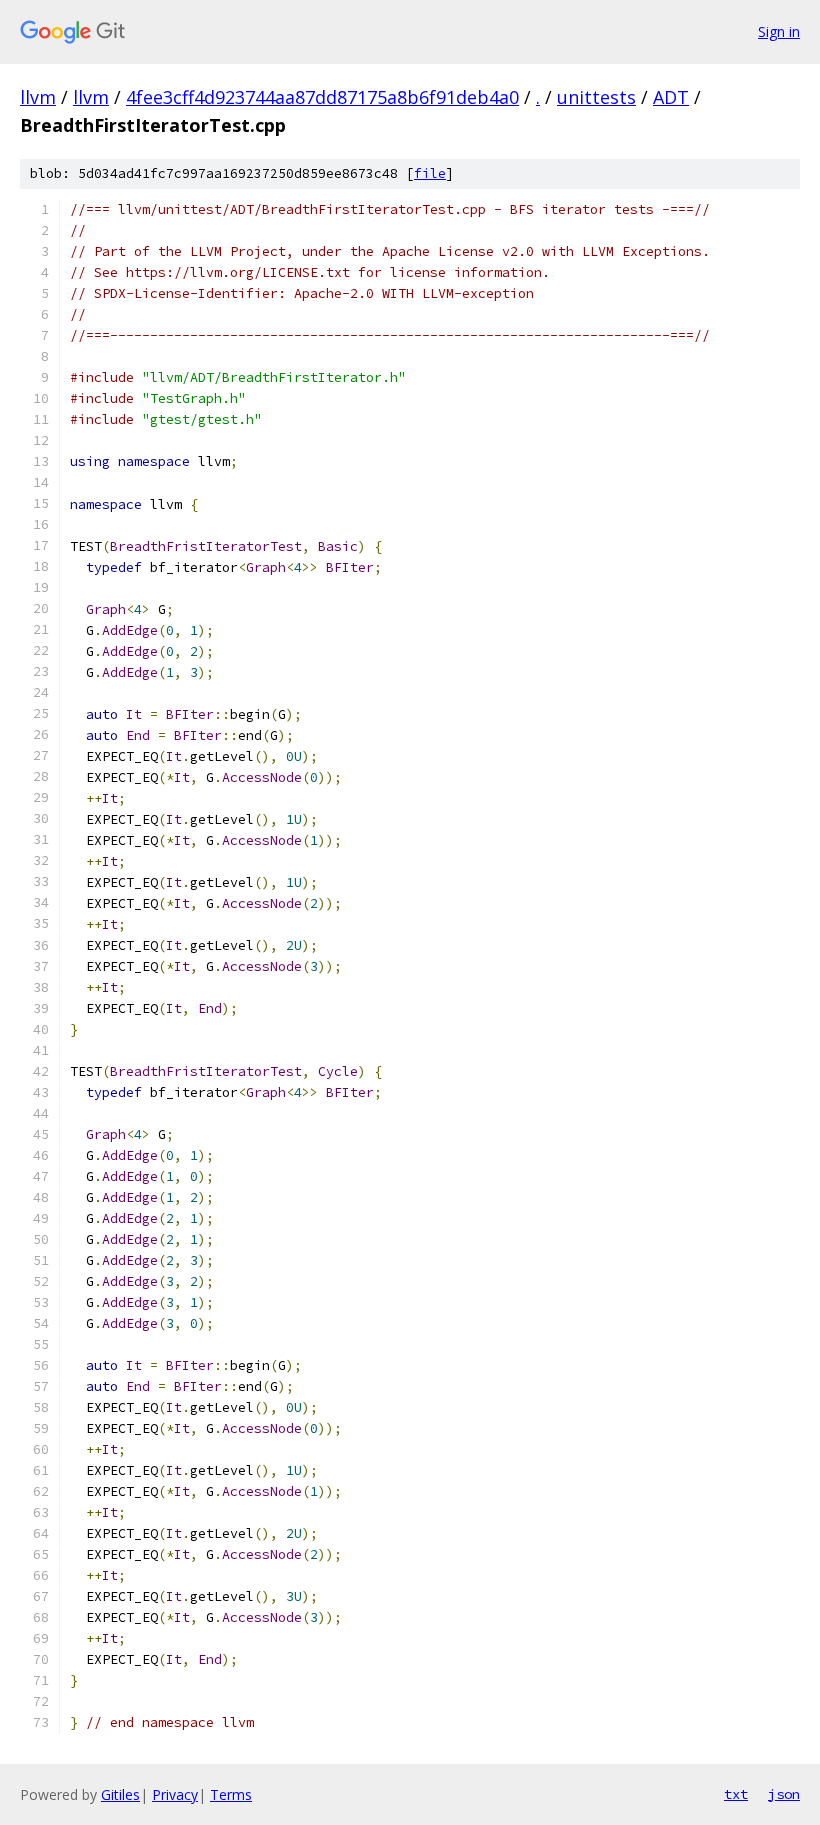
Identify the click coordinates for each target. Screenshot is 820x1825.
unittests (596, 97)
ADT (671, 97)
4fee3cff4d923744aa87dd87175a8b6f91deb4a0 (322, 97)
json (784, 1794)
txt (736, 1794)
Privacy (175, 1794)
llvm (38, 97)
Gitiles (120, 1794)
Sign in (779, 31)
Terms (231, 1794)
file (430, 173)
